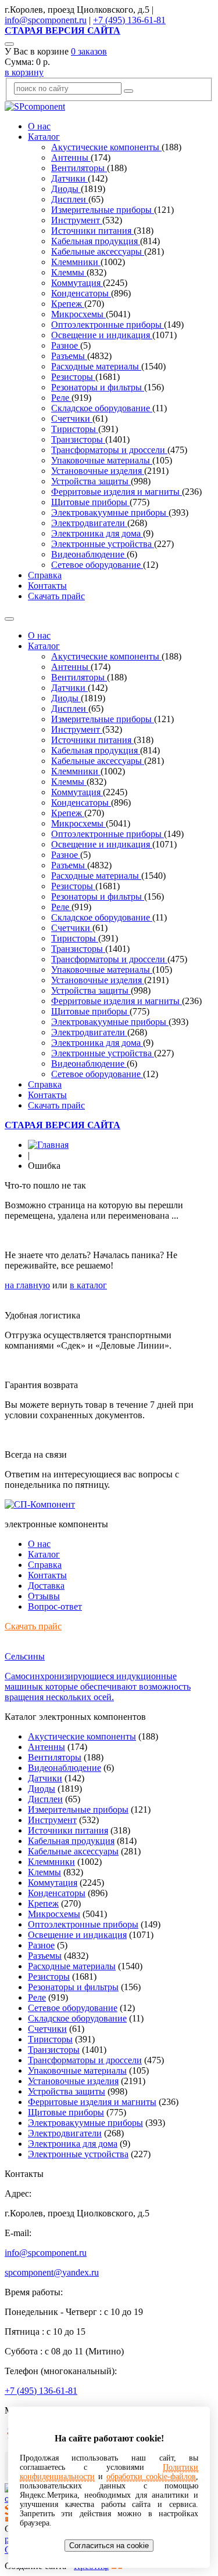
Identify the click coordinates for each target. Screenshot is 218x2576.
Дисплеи (70, 199)
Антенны (71, 157)
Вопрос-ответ (55, 1606)
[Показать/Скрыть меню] (9, 619)
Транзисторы (78, 439)
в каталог (88, 1285)
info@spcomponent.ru (46, 20)
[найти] (128, 91)
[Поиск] (9, 44)
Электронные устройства (103, 544)
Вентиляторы (79, 168)
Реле (61, 398)
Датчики (69, 178)
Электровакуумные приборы (110, 512)
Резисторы (73, 377)
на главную (27, 1285)
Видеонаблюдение (89, 554)
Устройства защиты (91, 481)
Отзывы (44, 1596)
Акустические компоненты (106, 147)
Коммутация (77, 283)
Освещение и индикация (102, 335)
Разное (66, 345)
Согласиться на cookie (109, 2546)
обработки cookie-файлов (151, 2477)
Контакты (47, 586)
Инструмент (77, 220)
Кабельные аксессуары (98, 251)
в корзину (24, 72)
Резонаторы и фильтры (98, 387)
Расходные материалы (96, 366)
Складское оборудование (102, 408)
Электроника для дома (97, 533)
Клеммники (76, 262)
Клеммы (69, 272)
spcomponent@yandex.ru (52, 2272)
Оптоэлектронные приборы (108, 325)
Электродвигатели (89, 523)
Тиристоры (75, 429)
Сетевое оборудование (97, 565)
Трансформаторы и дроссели (109, 450)
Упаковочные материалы (102, 460)
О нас (39, 126)
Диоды (66, 189)
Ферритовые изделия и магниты (117, 492)
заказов (89, 51)
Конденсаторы (81, 293)
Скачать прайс (56, 596)
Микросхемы (78, 314)
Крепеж (68, 304)
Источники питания (92, 231)
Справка (45, 575)
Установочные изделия (98, 471)
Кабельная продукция (96, 241)
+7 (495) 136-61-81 (129, 20)
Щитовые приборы (90, 502)
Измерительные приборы (103, 210)
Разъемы (69, 356)
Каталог (44, 137)
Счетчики (72, 419)
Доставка (46, 1586)
